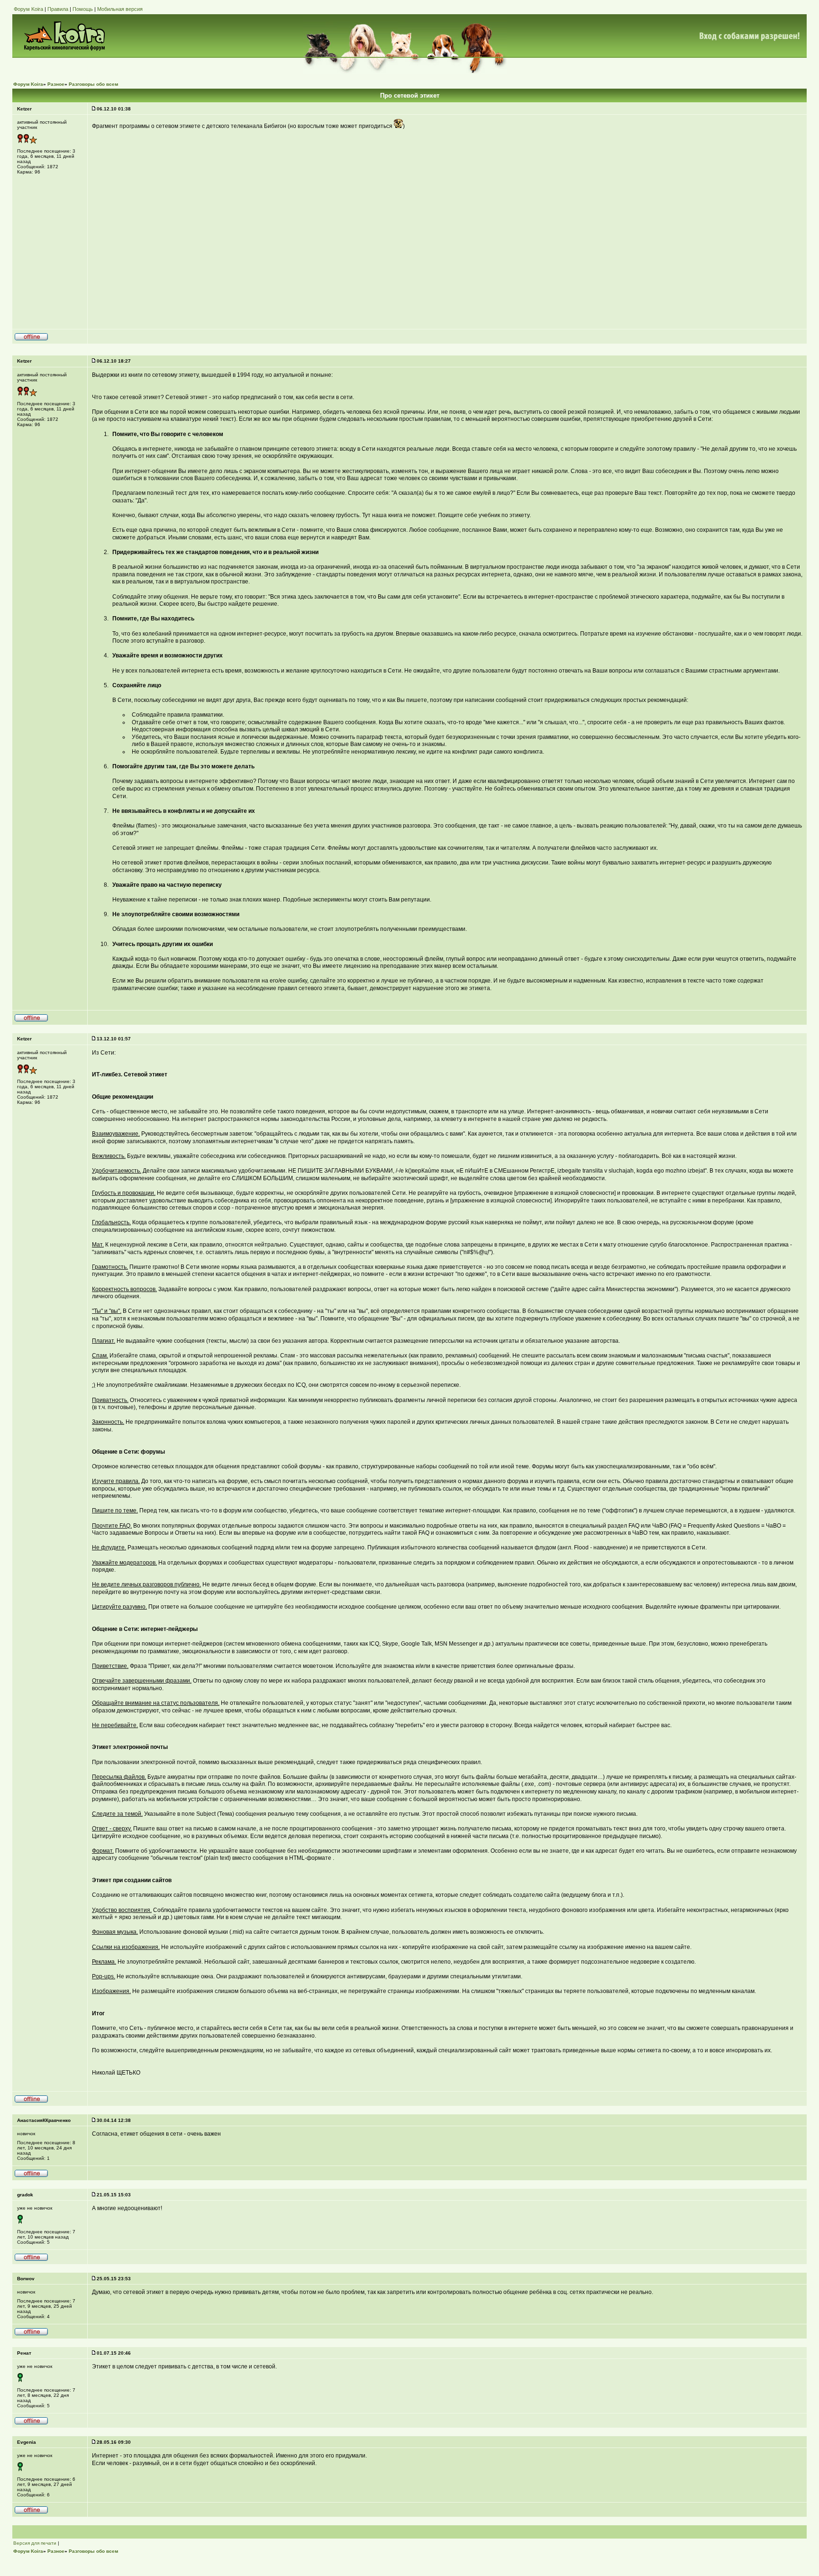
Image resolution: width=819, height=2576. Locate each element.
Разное (56, 84)
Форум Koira (28, 9)
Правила (58, 9)
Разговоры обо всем (93, 84)
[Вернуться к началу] (31, 339)
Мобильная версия (120, 9)
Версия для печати (35, 2543)
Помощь (83, 9)
